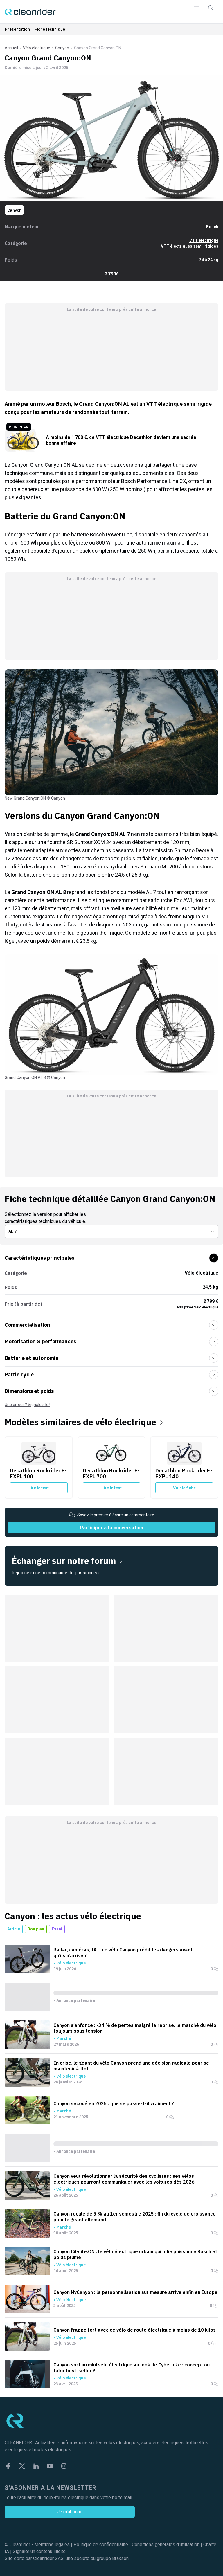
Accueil (11, 48)
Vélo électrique (37, 48)
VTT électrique (204, 240)
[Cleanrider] (30, 12)
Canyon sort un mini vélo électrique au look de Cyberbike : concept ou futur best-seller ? (132, 2368)
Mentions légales (52, 2545)
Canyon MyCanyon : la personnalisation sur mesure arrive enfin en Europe (135, 2292)
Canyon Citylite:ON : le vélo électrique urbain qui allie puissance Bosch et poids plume (135, 2254)
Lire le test (39, 1488)
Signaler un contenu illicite (39, 2551)
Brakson (120, 2558)
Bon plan (36, 1929)
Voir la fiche (184, 1488)
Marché (64, 2038)
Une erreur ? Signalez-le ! (27, 1405)
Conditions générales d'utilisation (166, 2545)
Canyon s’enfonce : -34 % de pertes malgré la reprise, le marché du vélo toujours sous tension (135, 2028)
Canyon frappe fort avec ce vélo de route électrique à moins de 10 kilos (135, 2330)
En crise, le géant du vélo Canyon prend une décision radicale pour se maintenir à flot (131, 2066)
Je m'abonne (70, 2512)
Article (14, 1929)
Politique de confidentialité (101, 2545)
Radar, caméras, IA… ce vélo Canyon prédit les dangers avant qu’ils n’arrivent (123, 1953)
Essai (57, 1929)
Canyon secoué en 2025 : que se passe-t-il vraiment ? (114, 2103)
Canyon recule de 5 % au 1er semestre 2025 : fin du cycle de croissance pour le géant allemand (135, 2217)
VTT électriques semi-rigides (190, 246)
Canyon (62, 48)
